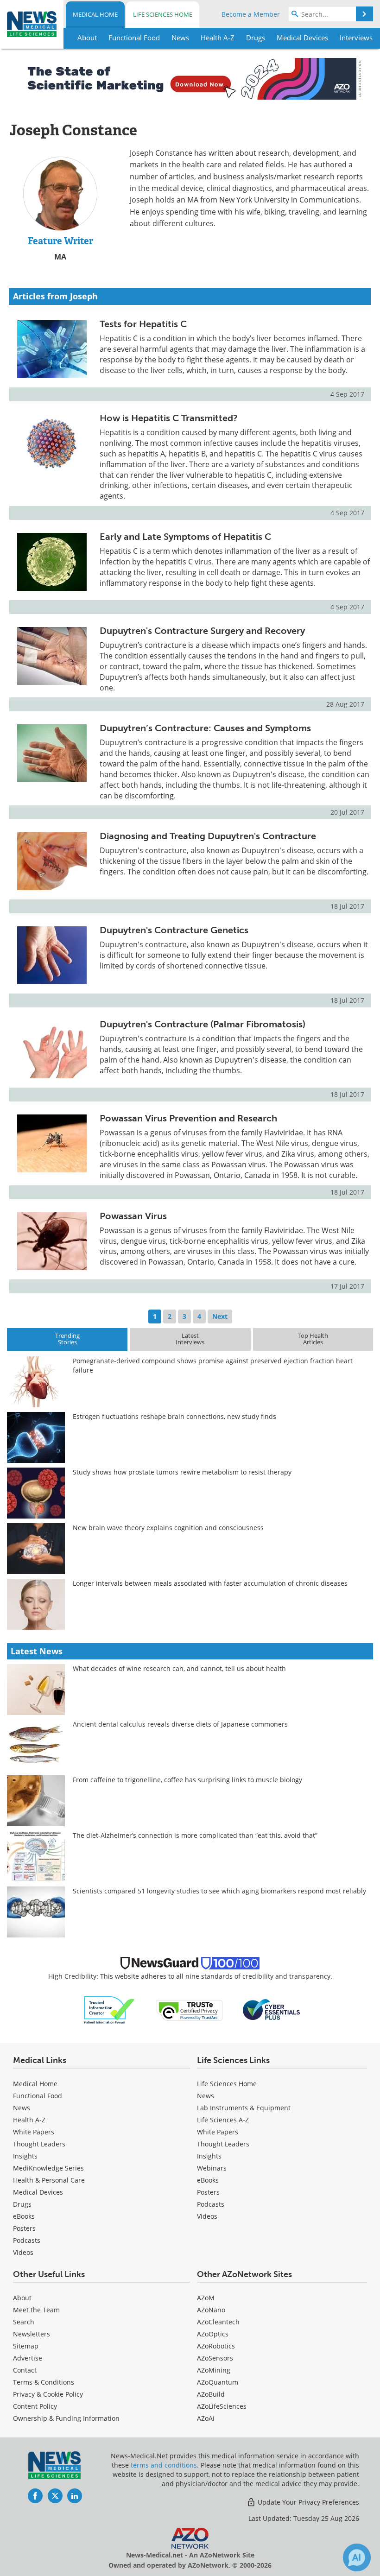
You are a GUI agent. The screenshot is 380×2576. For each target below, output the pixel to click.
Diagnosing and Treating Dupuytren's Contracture (208, 836)
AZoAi (206, 2418)
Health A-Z (29, 2120)
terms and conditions (164, 2465)
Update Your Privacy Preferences (307, 2502)
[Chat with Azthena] (357, 2557)
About (22, 2298)
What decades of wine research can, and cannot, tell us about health (179, 1668)
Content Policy (35, 2406)
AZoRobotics (216, 2346)
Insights (25, 2156)
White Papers (34, 2132)
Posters (24, 2228)
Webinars (212, 2168)
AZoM (206, 2298)
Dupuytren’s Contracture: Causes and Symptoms (205, 728)
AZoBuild (211, 2394)
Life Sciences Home (163, 14)
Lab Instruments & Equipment (244, 2108)
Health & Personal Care (49, 2180)
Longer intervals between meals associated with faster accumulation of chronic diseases (210, 1583)
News (22, 2108)
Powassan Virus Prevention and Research (188, 1118)
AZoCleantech (218, 2322)
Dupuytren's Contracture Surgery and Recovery (202, 631)
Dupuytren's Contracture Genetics (174, 930)
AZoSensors (215, 2358)
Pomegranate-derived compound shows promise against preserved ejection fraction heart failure (213, 1365)
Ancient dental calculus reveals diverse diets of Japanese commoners (180, 1724)
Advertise (28, 2358)
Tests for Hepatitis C (143, 324)
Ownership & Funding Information (66, 2418)
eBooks (24, 2216)
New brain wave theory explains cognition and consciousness (168, 1528)
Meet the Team (36, 2310)
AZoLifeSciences (222, 2406)
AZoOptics (213, 2334)
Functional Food (38, 2096)
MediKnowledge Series (48, 2168)
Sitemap (26, 2346)
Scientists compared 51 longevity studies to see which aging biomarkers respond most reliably (219, 1891)
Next (220, 1316)
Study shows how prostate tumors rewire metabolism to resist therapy (182, 1472)
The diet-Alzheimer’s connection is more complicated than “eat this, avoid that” (195, 1835)
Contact (25, 2370)
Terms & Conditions (44, 2382)
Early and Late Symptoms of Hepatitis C (185, 537)
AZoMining (214, 2370)
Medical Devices (38, 2192)
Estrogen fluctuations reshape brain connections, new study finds (174, 1416)
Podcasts (27, 2240)
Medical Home (95, 14)
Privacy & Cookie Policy (48, 2394)
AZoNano (211, 2310)
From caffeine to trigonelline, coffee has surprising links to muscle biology (187, 1780)
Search (24, 2322)
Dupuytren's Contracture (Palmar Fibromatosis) (203, 1024)
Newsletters (32, 2334)
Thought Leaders (39, 2144)
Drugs (22, 2204)
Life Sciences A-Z (223, 2120)
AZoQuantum (218, 2382)
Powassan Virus (133, 1216)
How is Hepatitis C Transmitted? (169, 418)
